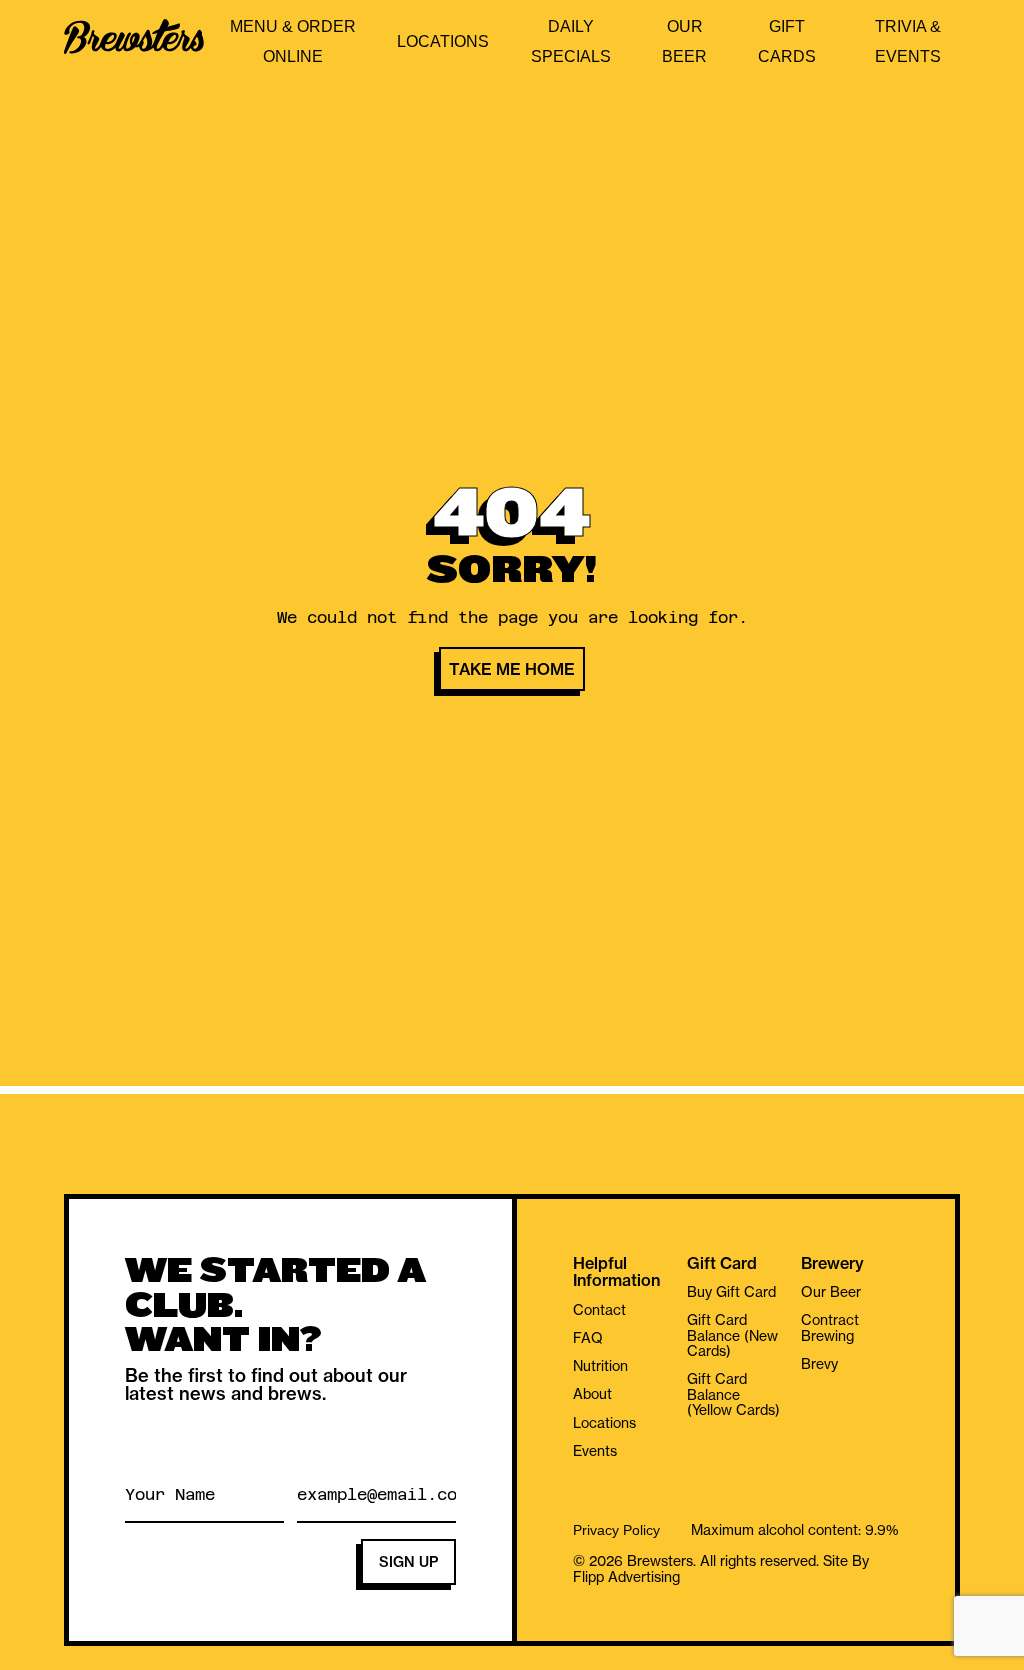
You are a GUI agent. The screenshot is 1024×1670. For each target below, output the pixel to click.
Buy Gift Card (731, 1292)
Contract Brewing (830, 1327)
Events (595, 1451)
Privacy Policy (616, 1530)
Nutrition (600, 1366)
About (592, 1394)
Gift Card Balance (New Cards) (732, 1335)
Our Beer (831, 1292)
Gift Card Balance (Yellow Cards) (733, 1394)
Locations (443, 41)
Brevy (819, 1364)
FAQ (588, 1338)
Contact (599, 1310)
